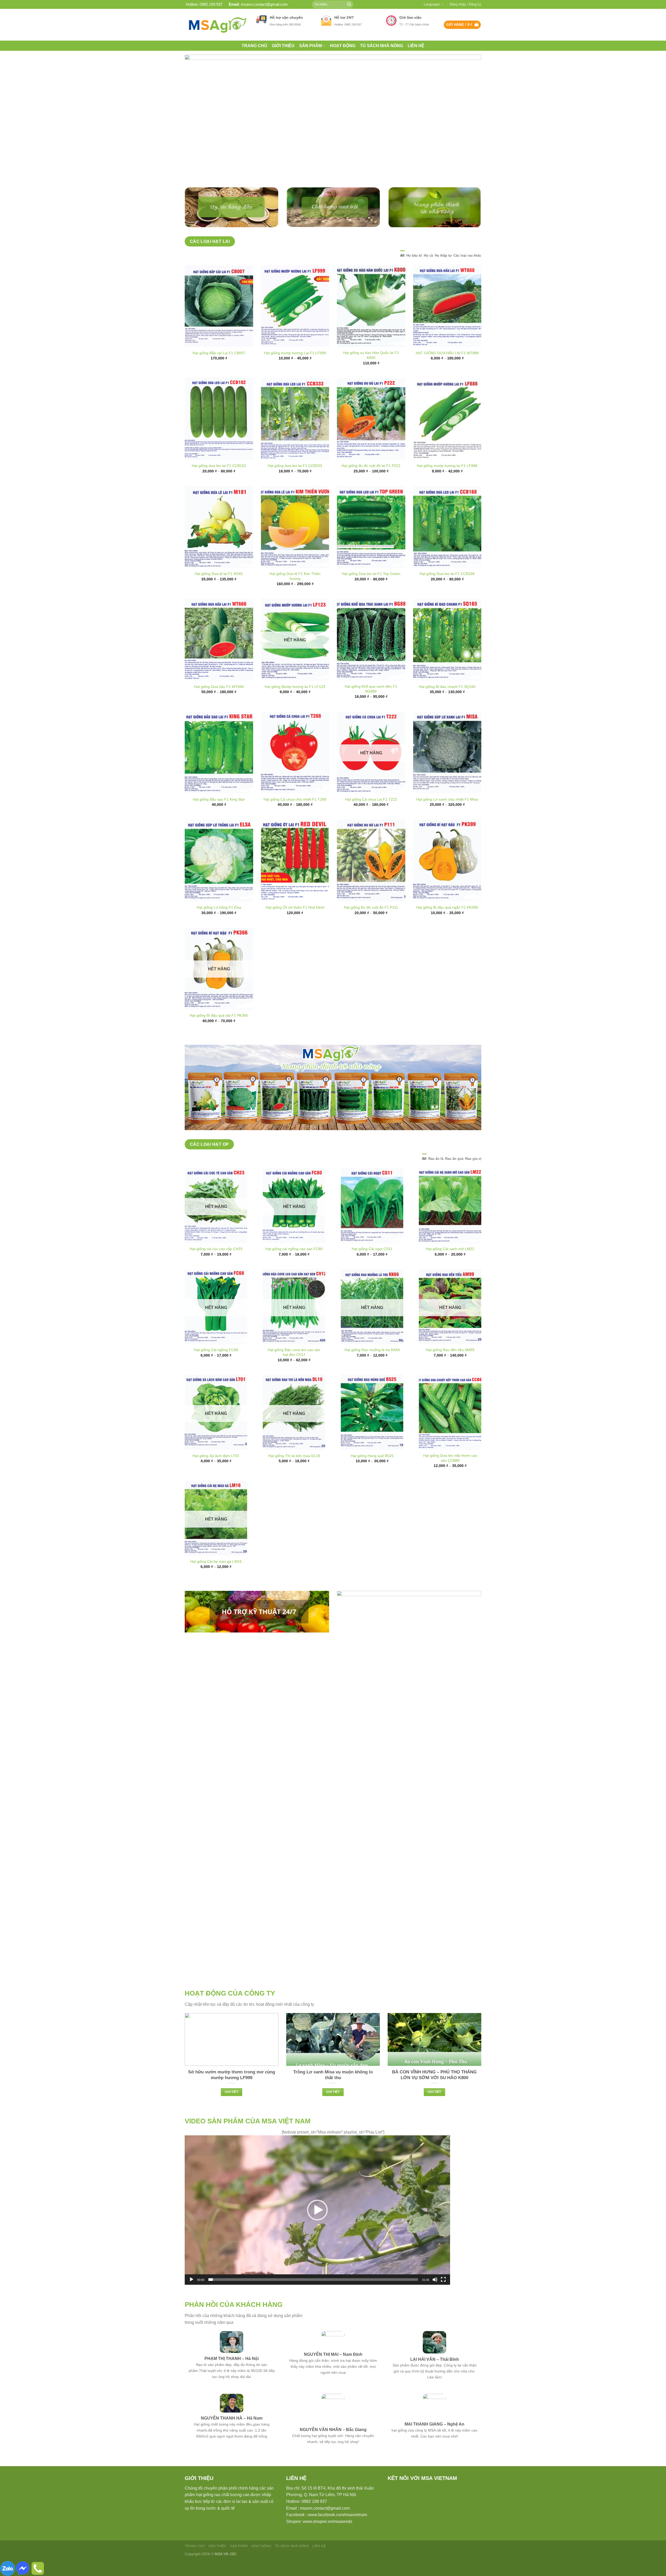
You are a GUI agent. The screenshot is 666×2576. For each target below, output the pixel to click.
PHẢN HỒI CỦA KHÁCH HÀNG (234, 2323)
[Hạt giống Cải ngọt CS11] (372, 1224)
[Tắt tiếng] (435, 2298)
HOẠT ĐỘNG (343, 46)
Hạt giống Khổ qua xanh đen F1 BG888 (371, 707)
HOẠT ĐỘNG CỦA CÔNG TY (230, 2011)
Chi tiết (232, 2110)
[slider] (313, 2298)
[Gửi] (349, 4)
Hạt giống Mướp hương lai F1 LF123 (295, 705)
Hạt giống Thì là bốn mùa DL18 (294, 1474)
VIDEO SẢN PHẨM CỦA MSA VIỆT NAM (248, 2139)
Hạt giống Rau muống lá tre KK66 (372, 1368)
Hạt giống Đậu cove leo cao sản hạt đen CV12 (294, 1370)
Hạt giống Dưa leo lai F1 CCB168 (447, 592)
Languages (432, 4)
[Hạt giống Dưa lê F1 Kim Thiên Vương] (295, 545)
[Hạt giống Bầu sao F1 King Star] (219, 771)
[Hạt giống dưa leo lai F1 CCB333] (295, 437)
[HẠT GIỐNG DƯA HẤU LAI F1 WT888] (447, 324)
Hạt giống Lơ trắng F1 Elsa (219, 926)
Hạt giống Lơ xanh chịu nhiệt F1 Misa (447, 818)
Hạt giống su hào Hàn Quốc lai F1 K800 (371, 373)
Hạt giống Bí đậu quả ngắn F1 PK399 (447, 926)
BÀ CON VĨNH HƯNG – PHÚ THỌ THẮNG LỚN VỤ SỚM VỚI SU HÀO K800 (434, 2093)
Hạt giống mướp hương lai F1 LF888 (447, 484)
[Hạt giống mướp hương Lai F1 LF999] (295, 324)
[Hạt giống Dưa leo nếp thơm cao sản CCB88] (450, 1431)
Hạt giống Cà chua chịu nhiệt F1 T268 (295, 818)
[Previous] (197, 128)
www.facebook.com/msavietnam (337, 2533)
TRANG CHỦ (254, 46)
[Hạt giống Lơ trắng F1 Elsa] (219, 879)
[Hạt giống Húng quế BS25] (372, 1431)
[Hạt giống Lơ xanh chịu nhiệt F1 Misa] (447, 771)
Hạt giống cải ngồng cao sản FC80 (294, 1267)
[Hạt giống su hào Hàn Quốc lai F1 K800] (371, 324)
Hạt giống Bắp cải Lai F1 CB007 (219, 371)
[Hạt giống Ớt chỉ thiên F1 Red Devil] (295, 879)
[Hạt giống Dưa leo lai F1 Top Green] (371, 545)
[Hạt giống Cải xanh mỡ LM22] (450, 1224)
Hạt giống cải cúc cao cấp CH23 (216, 1267)
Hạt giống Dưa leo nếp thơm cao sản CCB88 (450, 1476)
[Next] (469, 128)
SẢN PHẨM (310, 46)
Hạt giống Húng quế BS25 (372, 1474)
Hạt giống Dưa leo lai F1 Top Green (371, 592)
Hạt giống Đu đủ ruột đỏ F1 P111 (371, 926)
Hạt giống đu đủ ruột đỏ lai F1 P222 (371, 484)
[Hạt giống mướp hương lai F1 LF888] (447, 437)
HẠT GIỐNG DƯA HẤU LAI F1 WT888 (447, 371)
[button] (317, 2228)
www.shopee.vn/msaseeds (328, 2539)
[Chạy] (191, 2298)
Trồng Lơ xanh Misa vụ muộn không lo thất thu (333, 2093)
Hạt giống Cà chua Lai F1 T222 (371, 818)
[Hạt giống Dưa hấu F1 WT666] (219, 658)
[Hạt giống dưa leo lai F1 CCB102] (219, 437)
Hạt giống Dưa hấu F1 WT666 (219, 705)
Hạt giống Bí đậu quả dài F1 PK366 (219, 1034)
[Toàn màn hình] (443, 2298)
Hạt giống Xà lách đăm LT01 (216, 1474)
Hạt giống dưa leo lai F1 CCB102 (219, 484)
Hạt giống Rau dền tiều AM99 (450, 1368)
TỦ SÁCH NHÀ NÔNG (382, 46)
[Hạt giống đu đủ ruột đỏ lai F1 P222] (371, 437)
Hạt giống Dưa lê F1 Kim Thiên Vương (295, 594)
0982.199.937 (211, 4)
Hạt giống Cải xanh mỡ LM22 (450, 1267)
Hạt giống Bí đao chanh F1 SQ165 (447, 705)
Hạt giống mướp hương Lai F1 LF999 (295, 371)
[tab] (402, 274)
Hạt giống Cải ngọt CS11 (372, 1267)
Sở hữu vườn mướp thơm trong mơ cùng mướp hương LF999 (232, 2093)
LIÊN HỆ (416, 46)
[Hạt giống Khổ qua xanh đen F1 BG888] (371, 658)
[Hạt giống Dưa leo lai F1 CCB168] (447, 545)
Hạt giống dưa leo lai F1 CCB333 (295, 484)
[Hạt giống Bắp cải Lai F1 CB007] (219, 324)
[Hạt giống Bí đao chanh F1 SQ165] (447, 658)
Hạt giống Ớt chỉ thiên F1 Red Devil (295, 926)
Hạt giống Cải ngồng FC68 (216, 1368)
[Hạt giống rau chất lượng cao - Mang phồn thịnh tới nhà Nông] (216, 25)
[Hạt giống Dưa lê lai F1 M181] (219, 545)
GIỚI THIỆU (283, 46)
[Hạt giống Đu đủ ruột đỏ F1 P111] (371, 879)
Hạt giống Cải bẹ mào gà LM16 (216, 1579)
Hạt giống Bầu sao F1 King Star (219, 818)
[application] (317, 2228)
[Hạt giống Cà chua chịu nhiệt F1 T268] (295, 771)
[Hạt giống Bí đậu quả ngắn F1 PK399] (447, 879)
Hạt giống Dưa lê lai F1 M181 (219, 592)
